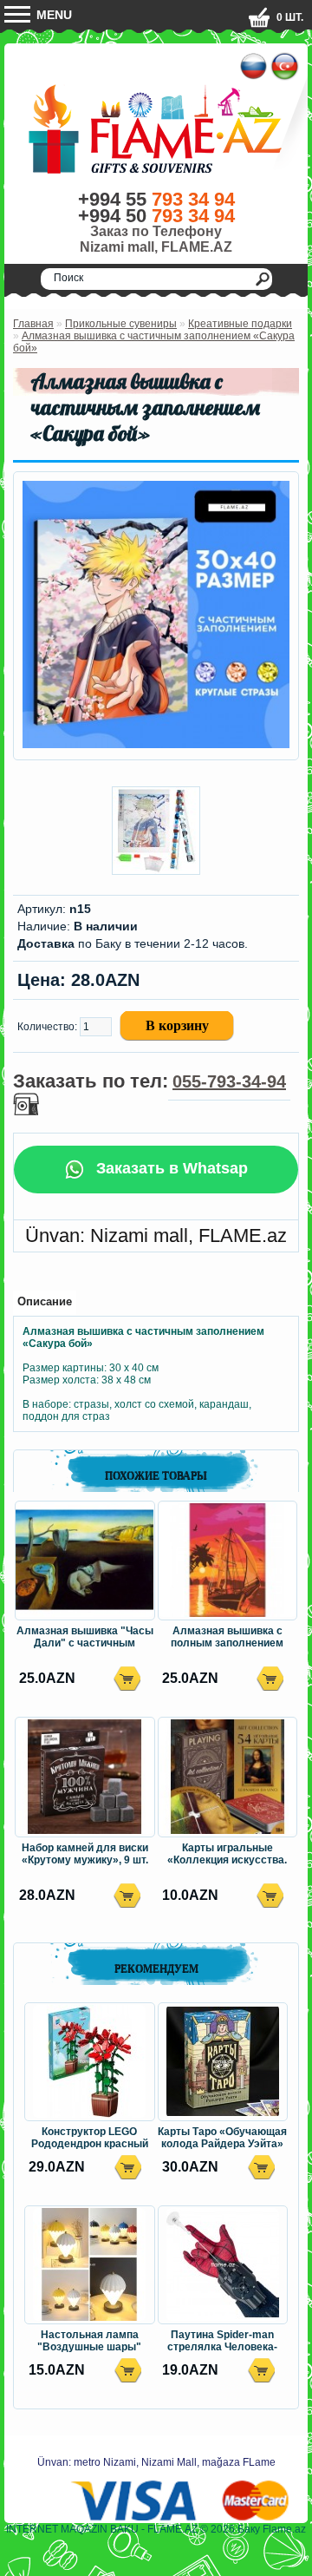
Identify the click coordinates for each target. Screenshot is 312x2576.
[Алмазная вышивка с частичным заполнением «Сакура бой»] (156, 745)
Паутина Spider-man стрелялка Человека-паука (222, 2342)
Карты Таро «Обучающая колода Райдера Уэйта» (222, 2138)
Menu (52, 15)
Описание (45, 1301)
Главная (33, 324)
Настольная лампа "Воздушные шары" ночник (89, 2342)
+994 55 (156, 199)
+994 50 (156, 216)
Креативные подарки (240, 324)
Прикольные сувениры (121, 324)
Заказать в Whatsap (170, 1168)
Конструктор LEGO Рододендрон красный (90, 2138)
